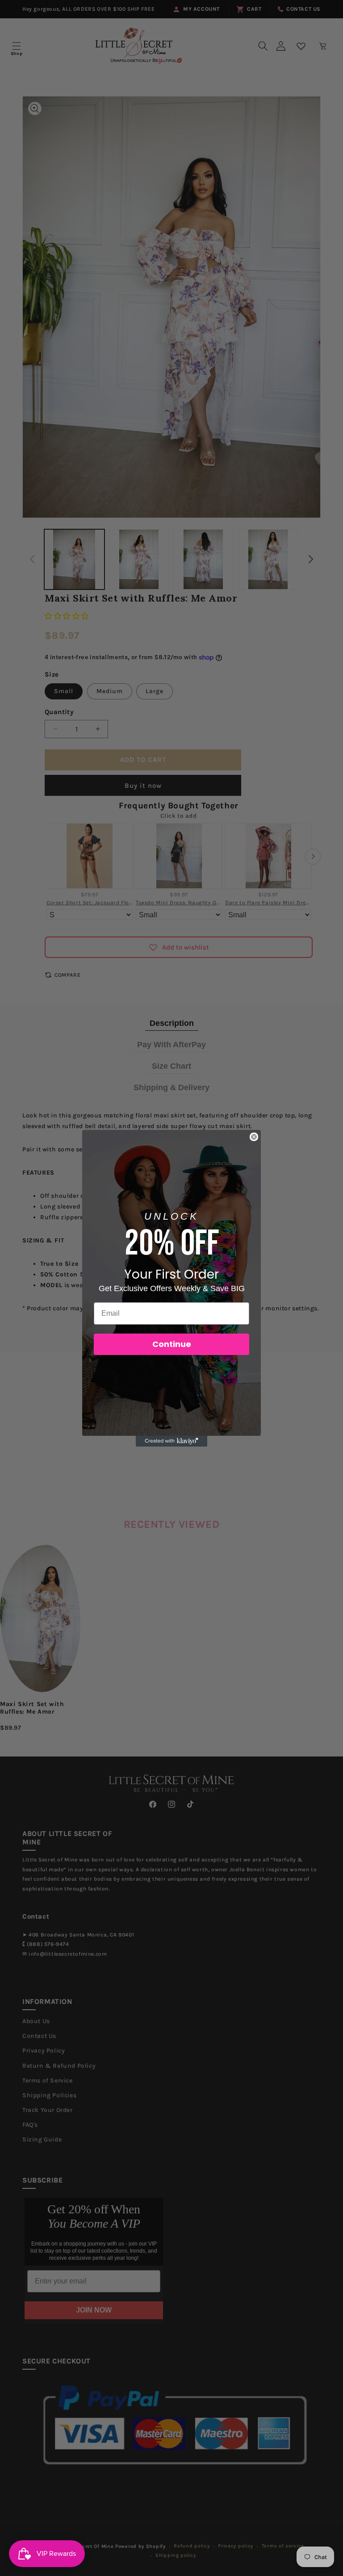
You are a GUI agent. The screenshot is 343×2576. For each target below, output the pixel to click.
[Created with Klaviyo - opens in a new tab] (171, 1441)
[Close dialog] (254, 1137)
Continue (172, 1344)
